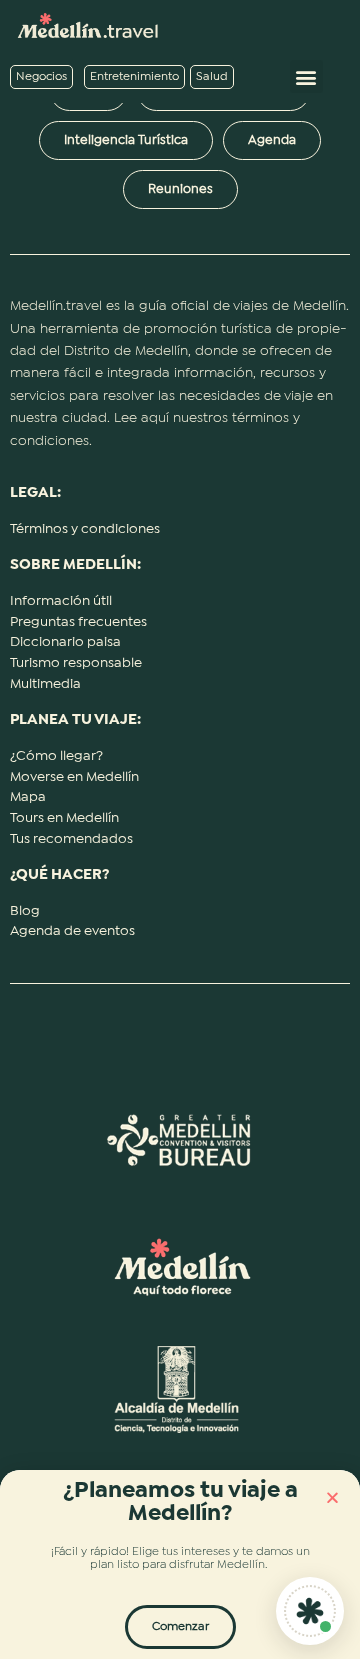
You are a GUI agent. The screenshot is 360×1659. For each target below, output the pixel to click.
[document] (180, 829)
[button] (332, 1497)
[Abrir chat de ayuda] (310, 1611)
